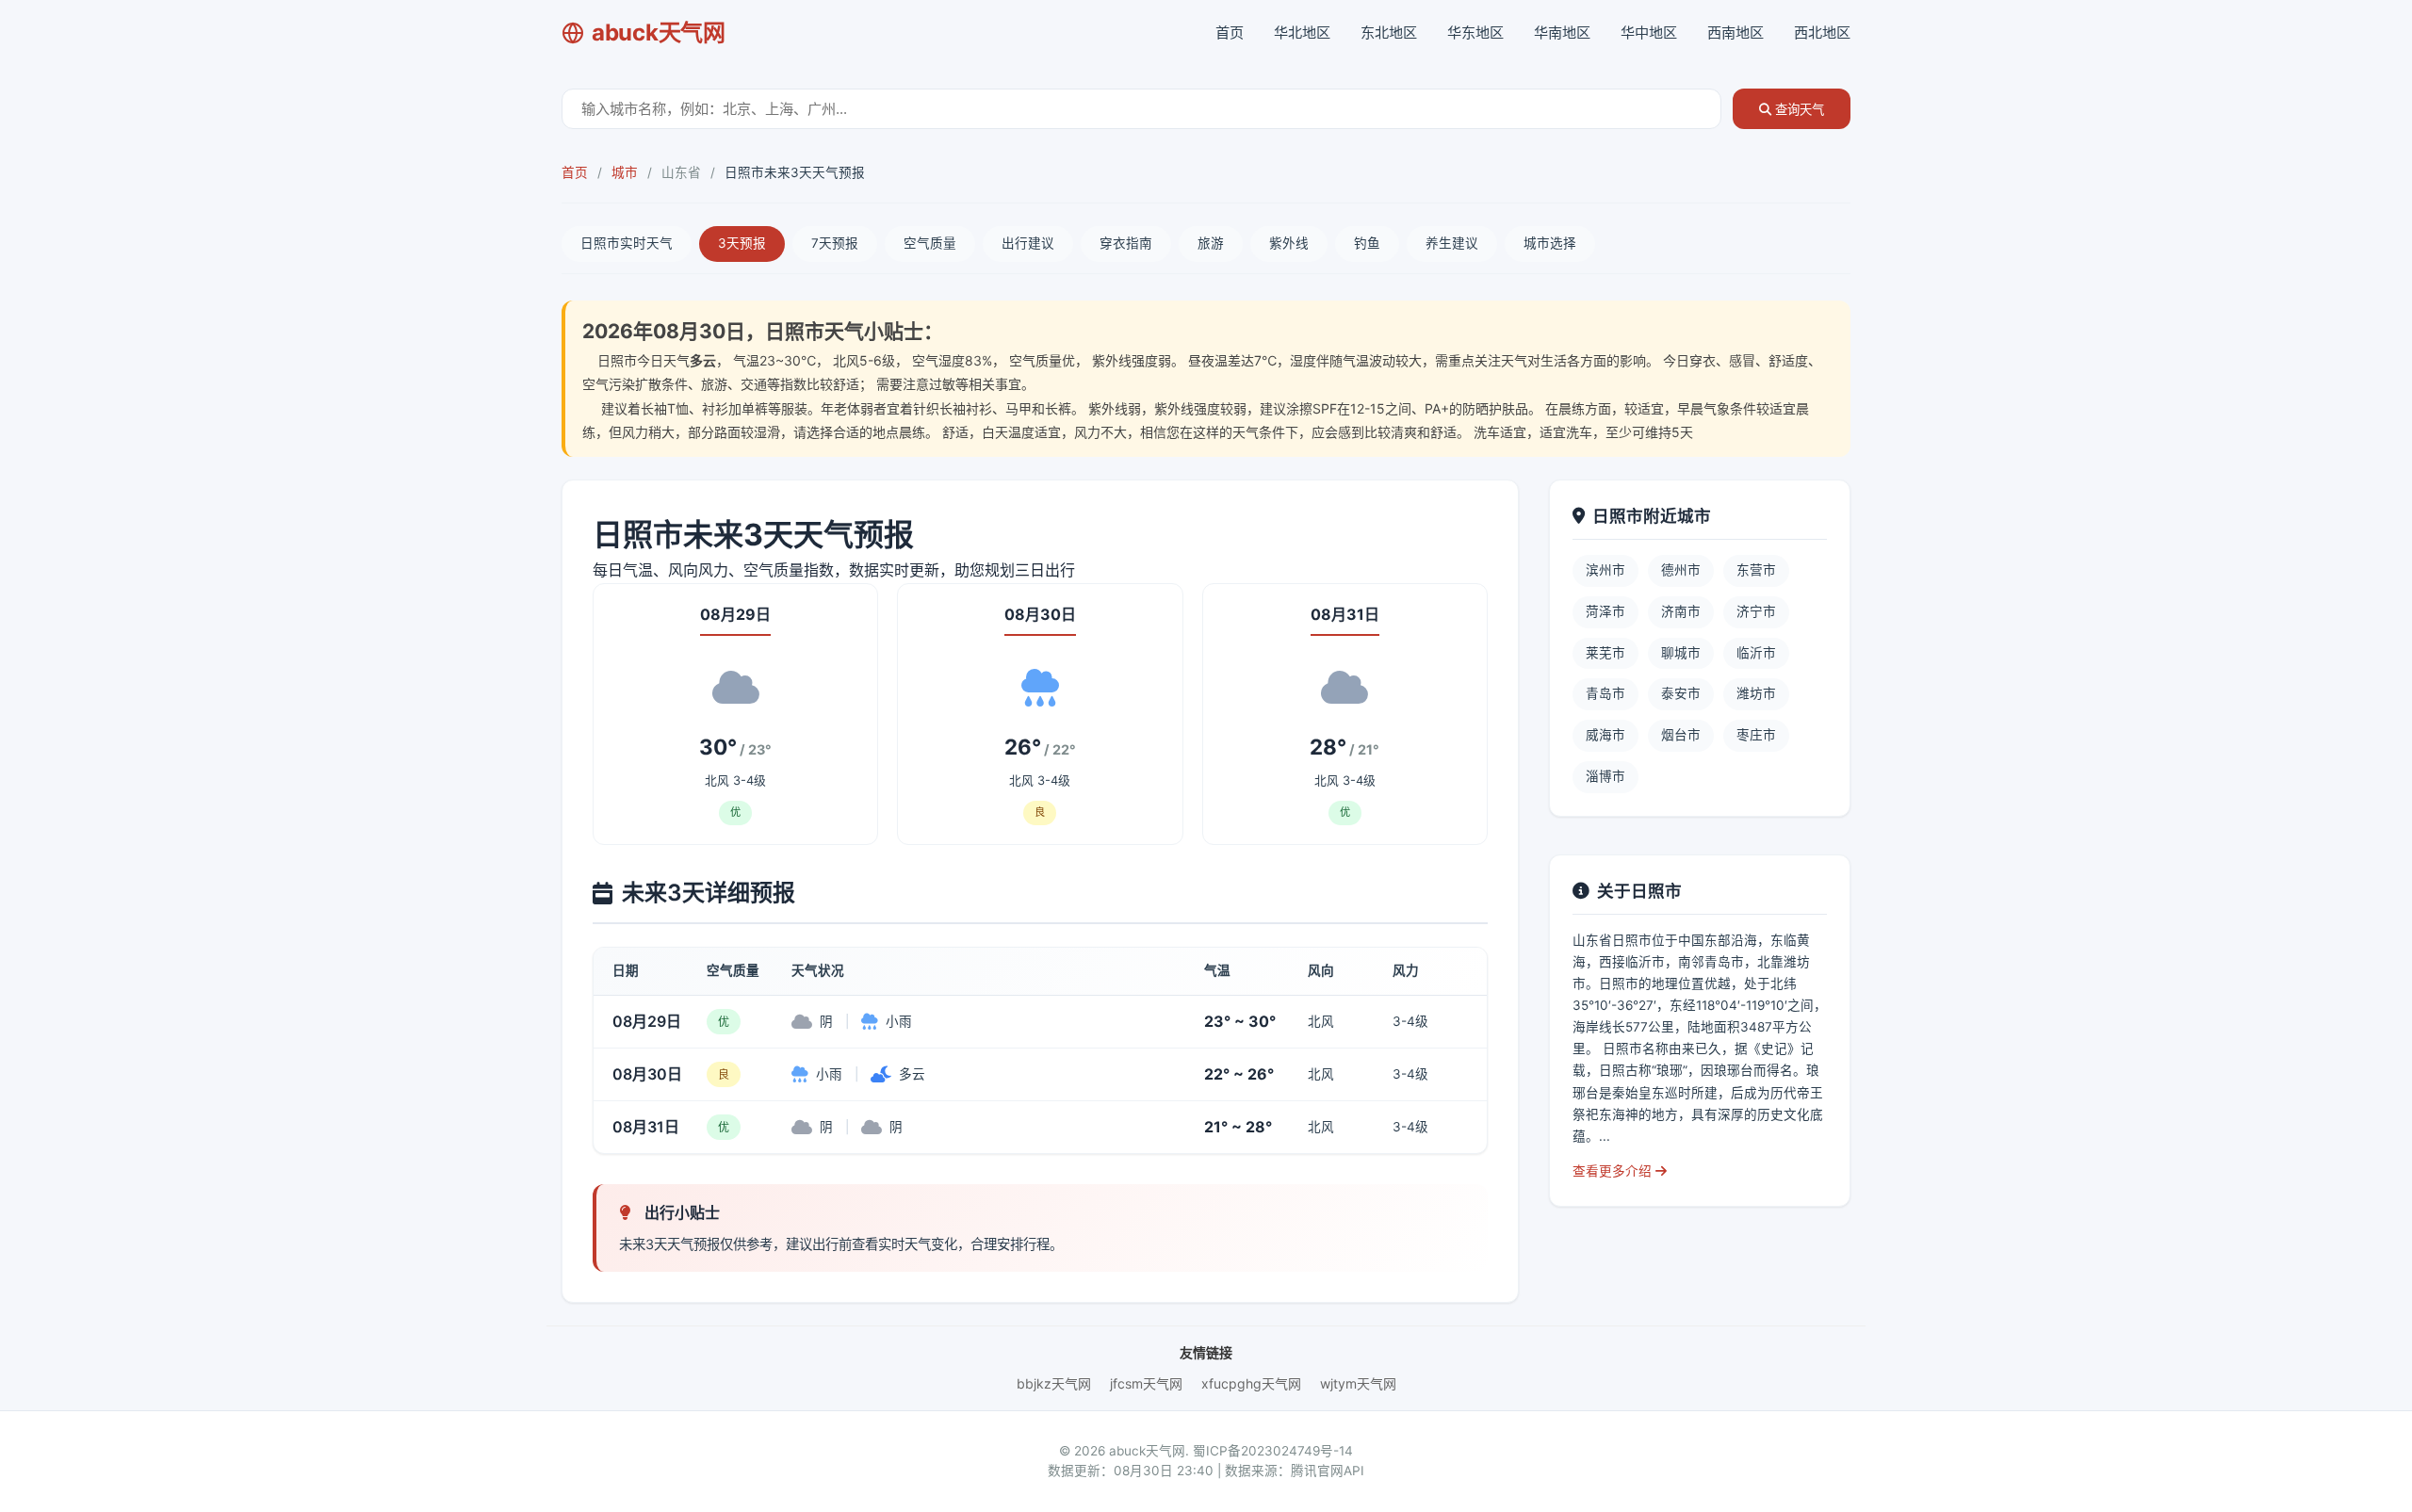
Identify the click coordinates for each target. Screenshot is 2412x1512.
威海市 (1605, 735)
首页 (1230, 33)
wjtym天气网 (1358, 1383)
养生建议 (1452, 243)
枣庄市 (1756, 735)
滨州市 (1605, 570)
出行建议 (1028, 243)
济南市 (1681, 611)
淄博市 (1605, 776)
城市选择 (1550, 243)
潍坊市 (1756, 693)
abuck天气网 (659, 33)
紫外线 (1289, 243)
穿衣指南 (1126, 243)
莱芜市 (1605, 653)
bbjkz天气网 (1054, 1383)
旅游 (1211, 243)
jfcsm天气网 (1146, 1383)
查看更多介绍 (1614, 1171)
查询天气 (1798, 110)
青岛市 (1605, 693)
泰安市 (1681, 693)
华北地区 (1302, 33)
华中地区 (1649, 33)
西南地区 (1736, 33)
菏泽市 (1605, 611)
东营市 (1756, 570)
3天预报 (742, 243)
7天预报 (835, 243)
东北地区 (1389, 33)
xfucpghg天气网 (1251, 1383)
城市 (625, 172)
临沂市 (1756, 653)
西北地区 (1822, 33)
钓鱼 (1367, 243)
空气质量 (930, 243)
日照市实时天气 (627, 243)
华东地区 (1475, 33)
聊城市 (1681, 653)
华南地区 (1562, 33)
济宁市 (1756, 611)
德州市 (1681, 570)
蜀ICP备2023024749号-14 (1273, 1451)
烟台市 (1681, 735)
